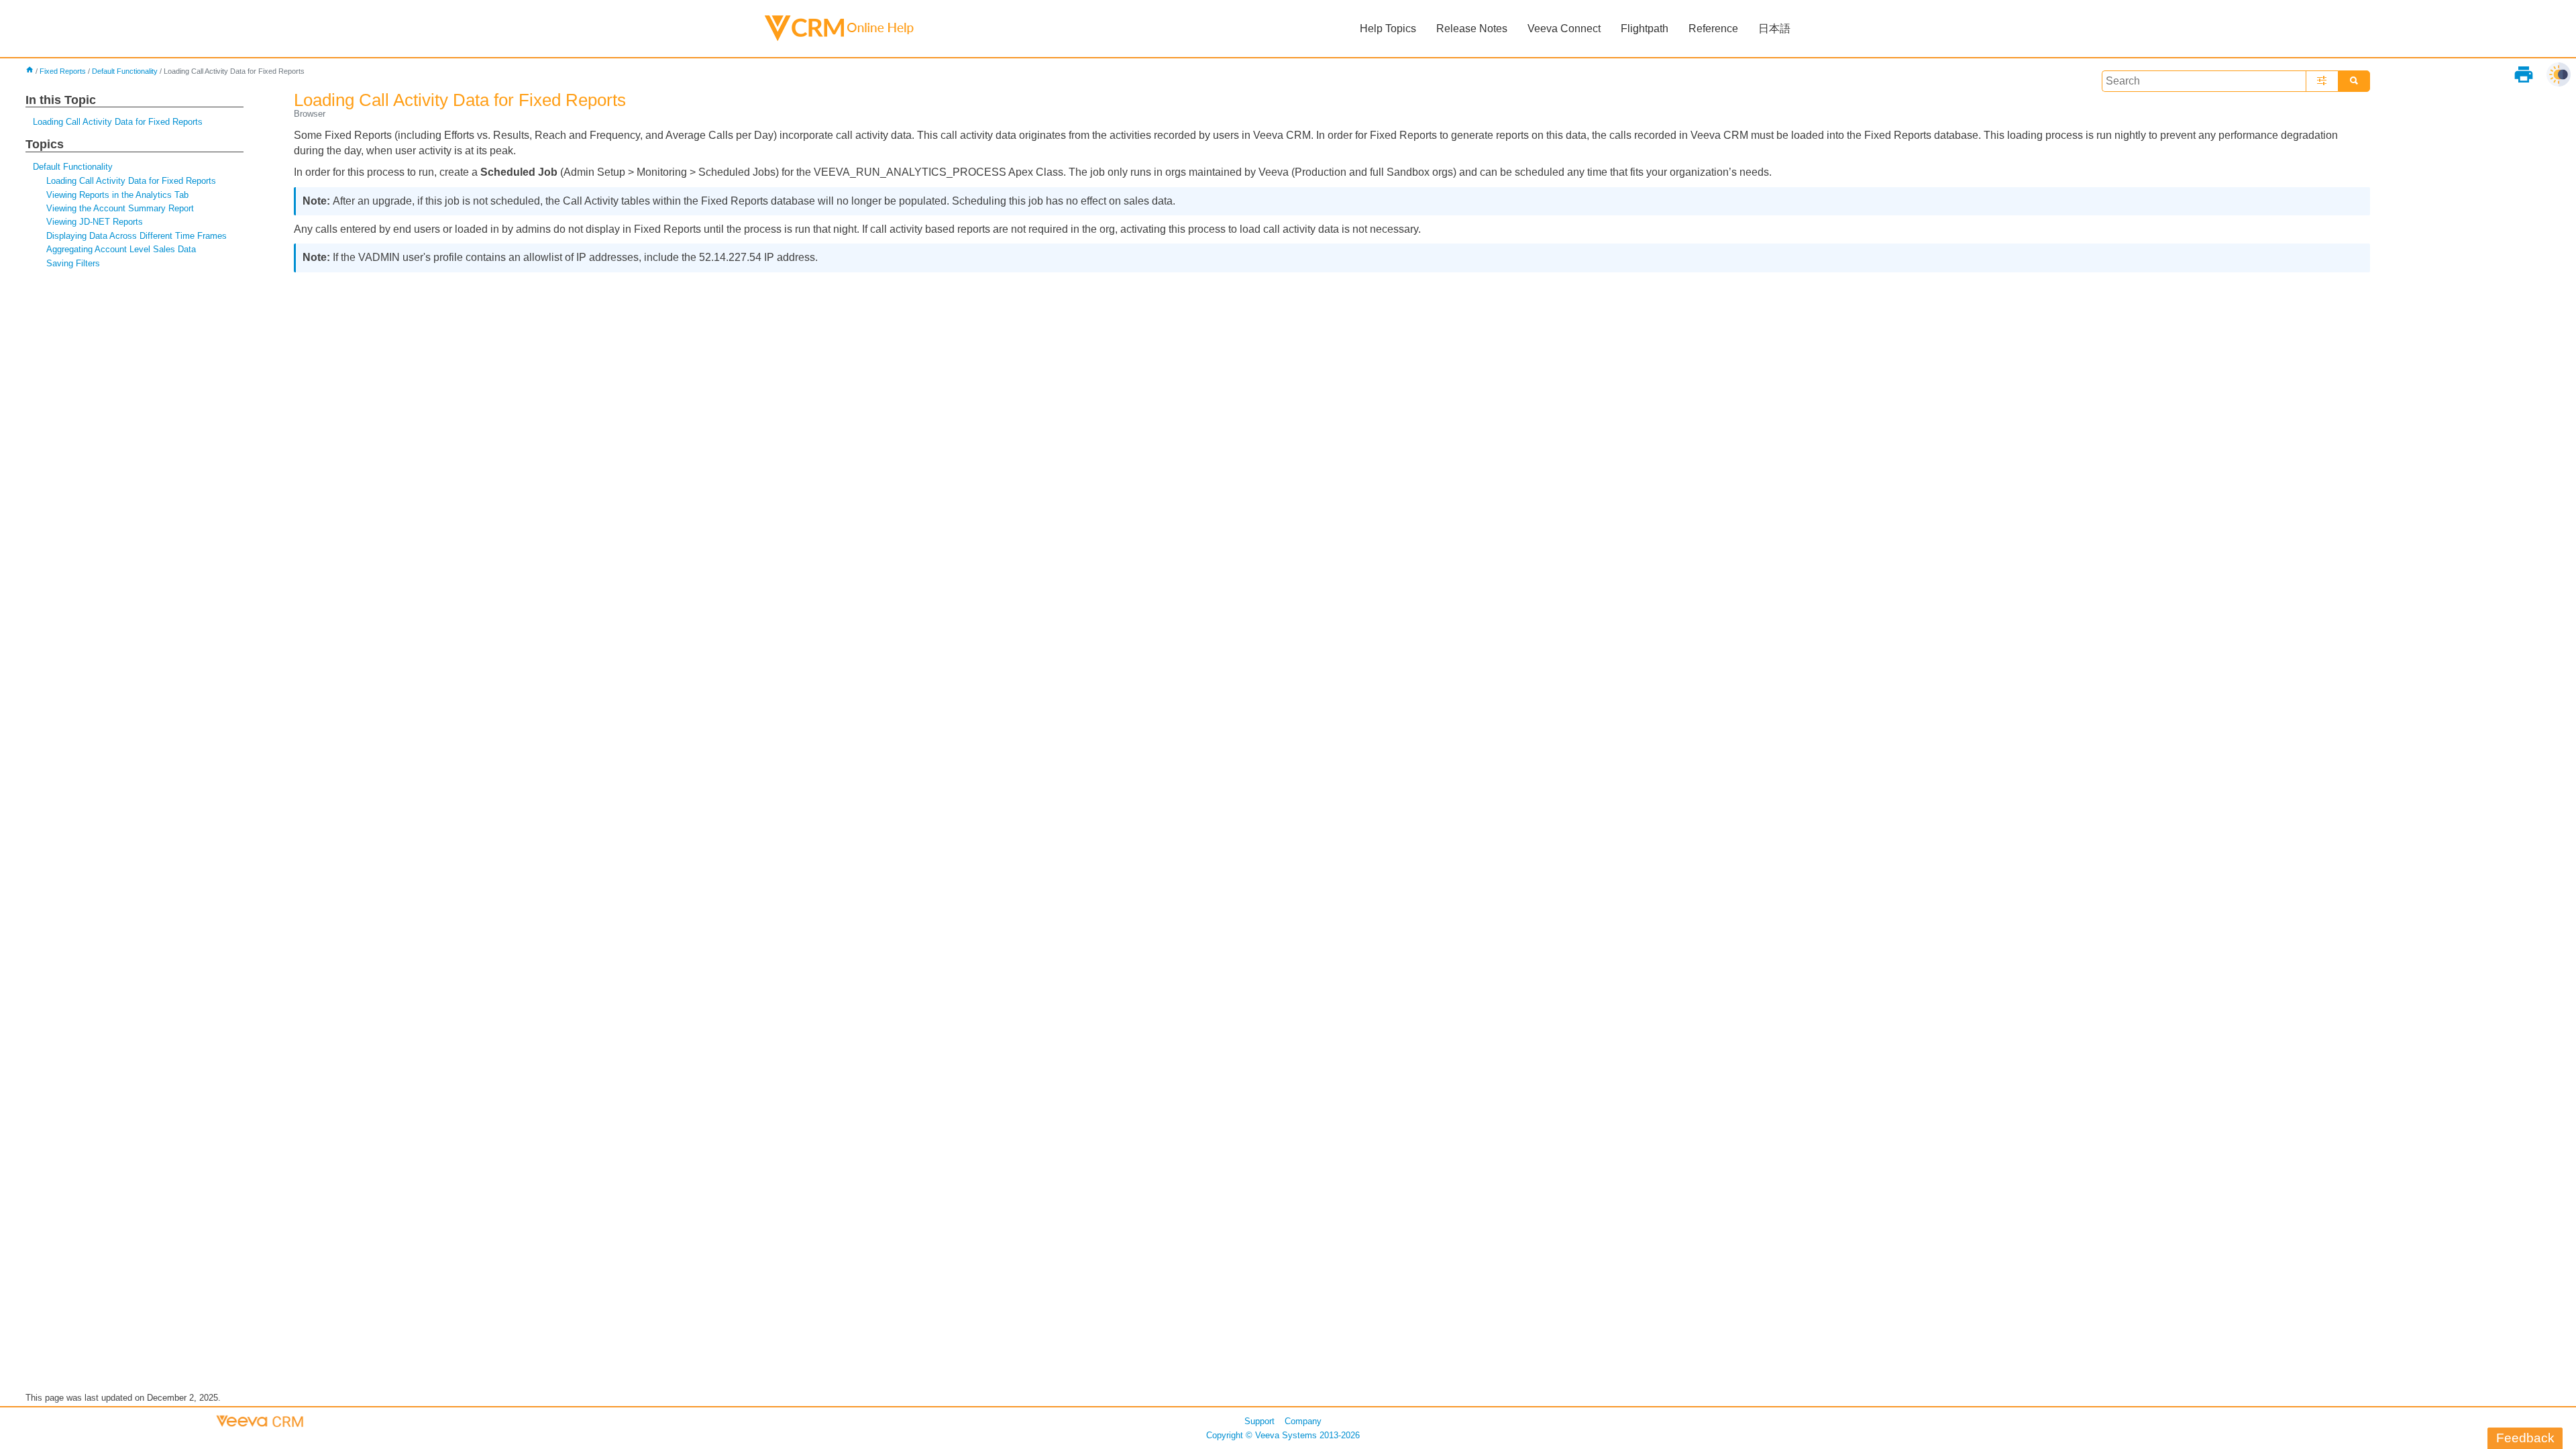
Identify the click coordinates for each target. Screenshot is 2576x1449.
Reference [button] (1713, 29)
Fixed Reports (63, 71)
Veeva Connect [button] (1564, 29)
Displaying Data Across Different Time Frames (137, 236)
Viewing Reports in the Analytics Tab (117, 195)
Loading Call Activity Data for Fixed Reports (118, 122)
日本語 (1774, 29)
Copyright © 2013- (1283, 1435)
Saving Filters (73, 263)
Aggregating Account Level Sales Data (121, 249)
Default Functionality (125, 71)
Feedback (2525, 1438)
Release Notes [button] (1472, 29)
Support (1259, 1421)
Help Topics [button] (1388, 29)
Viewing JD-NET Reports (95, 222)
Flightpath (1645, 29)
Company (1303, 1421)
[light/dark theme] (2559, 74)
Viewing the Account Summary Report (120, 208)
